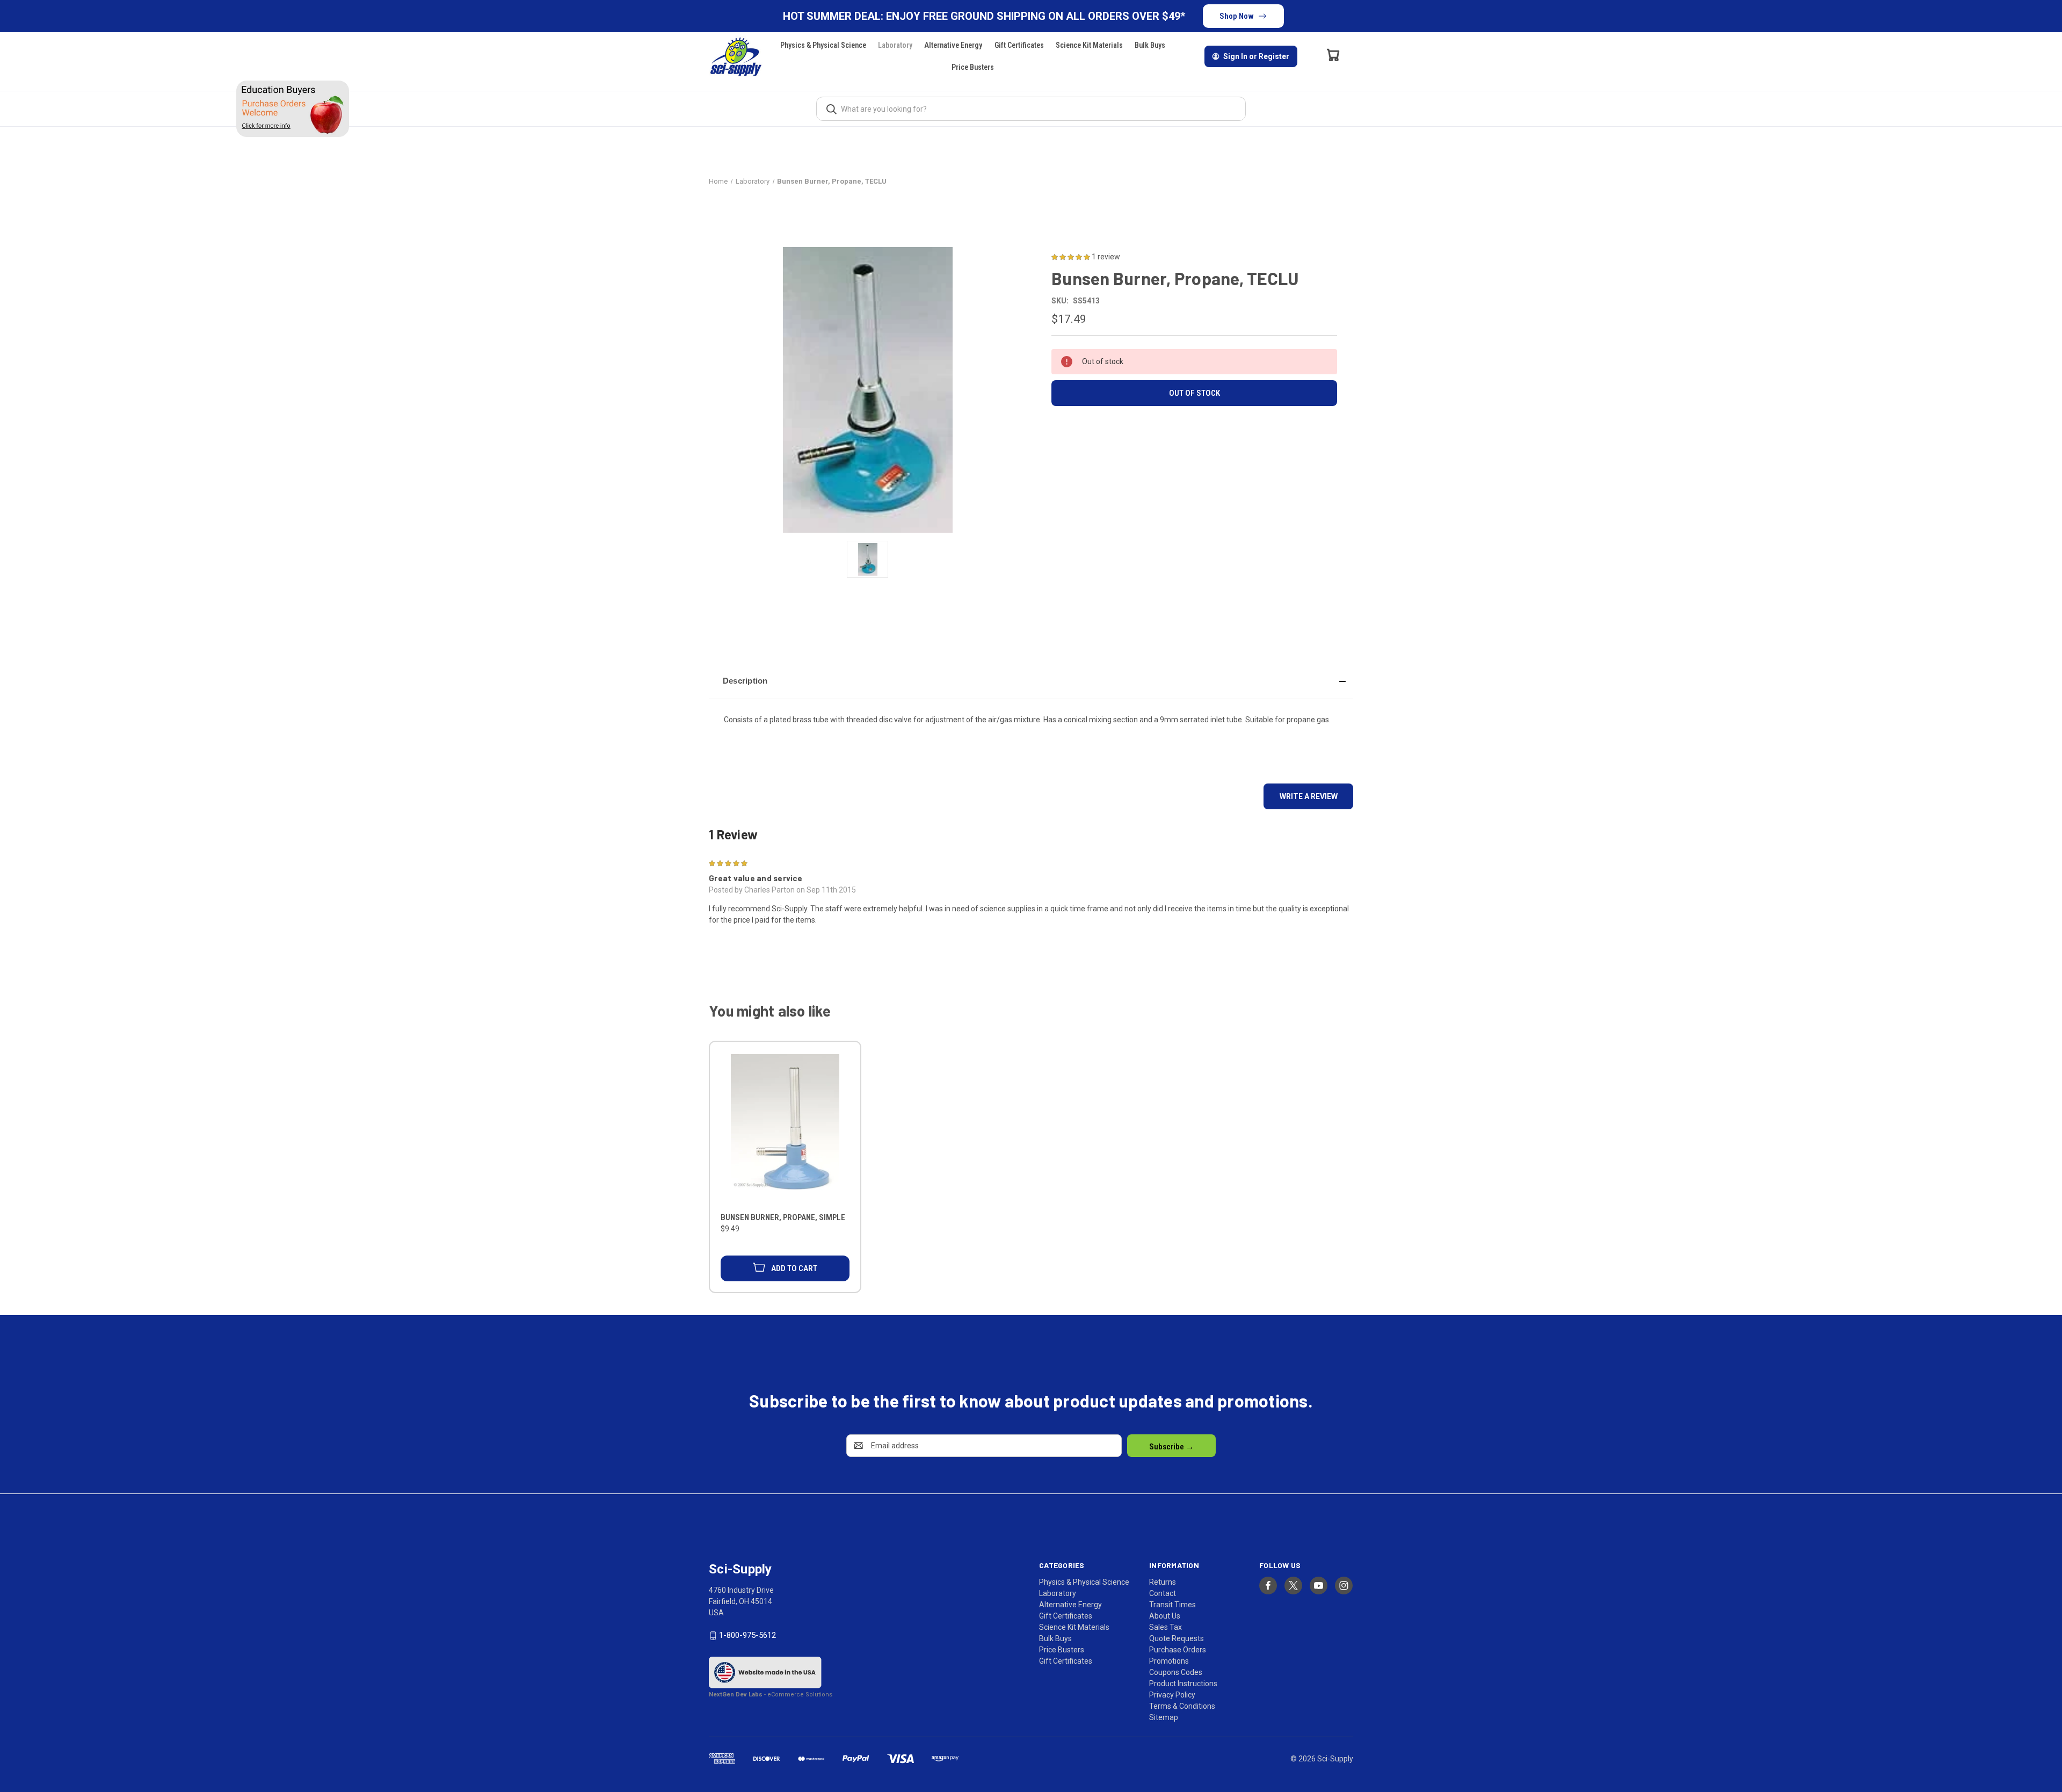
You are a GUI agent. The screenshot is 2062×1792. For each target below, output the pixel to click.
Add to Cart (794, 1268)
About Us (1165, 1616)
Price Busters (973, 67)
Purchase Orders (1178, 1650)
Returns (1163, 1582)
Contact (1163, 1593)
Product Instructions (1183, 1684)
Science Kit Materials (1089, 45)
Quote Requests (1177, 1638)
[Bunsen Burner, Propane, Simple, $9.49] (785, 1129)
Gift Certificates (1019, 45)
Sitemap (1164, 1717)
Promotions (1169, 1661)
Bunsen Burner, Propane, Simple (783, 1217)
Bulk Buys (1150, 45)
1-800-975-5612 (747, 1635)
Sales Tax (1166, 1627)
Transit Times (1172, 1605)
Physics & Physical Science (823, 45)
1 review (1106, 257)
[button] (1031, 681)
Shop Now (1237, 16)
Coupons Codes (1176, 1672)
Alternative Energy (953, 45)
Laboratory (895, 45)
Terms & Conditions (1182, 1706)
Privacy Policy (1172, 1695)
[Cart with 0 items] (1333, 55)
